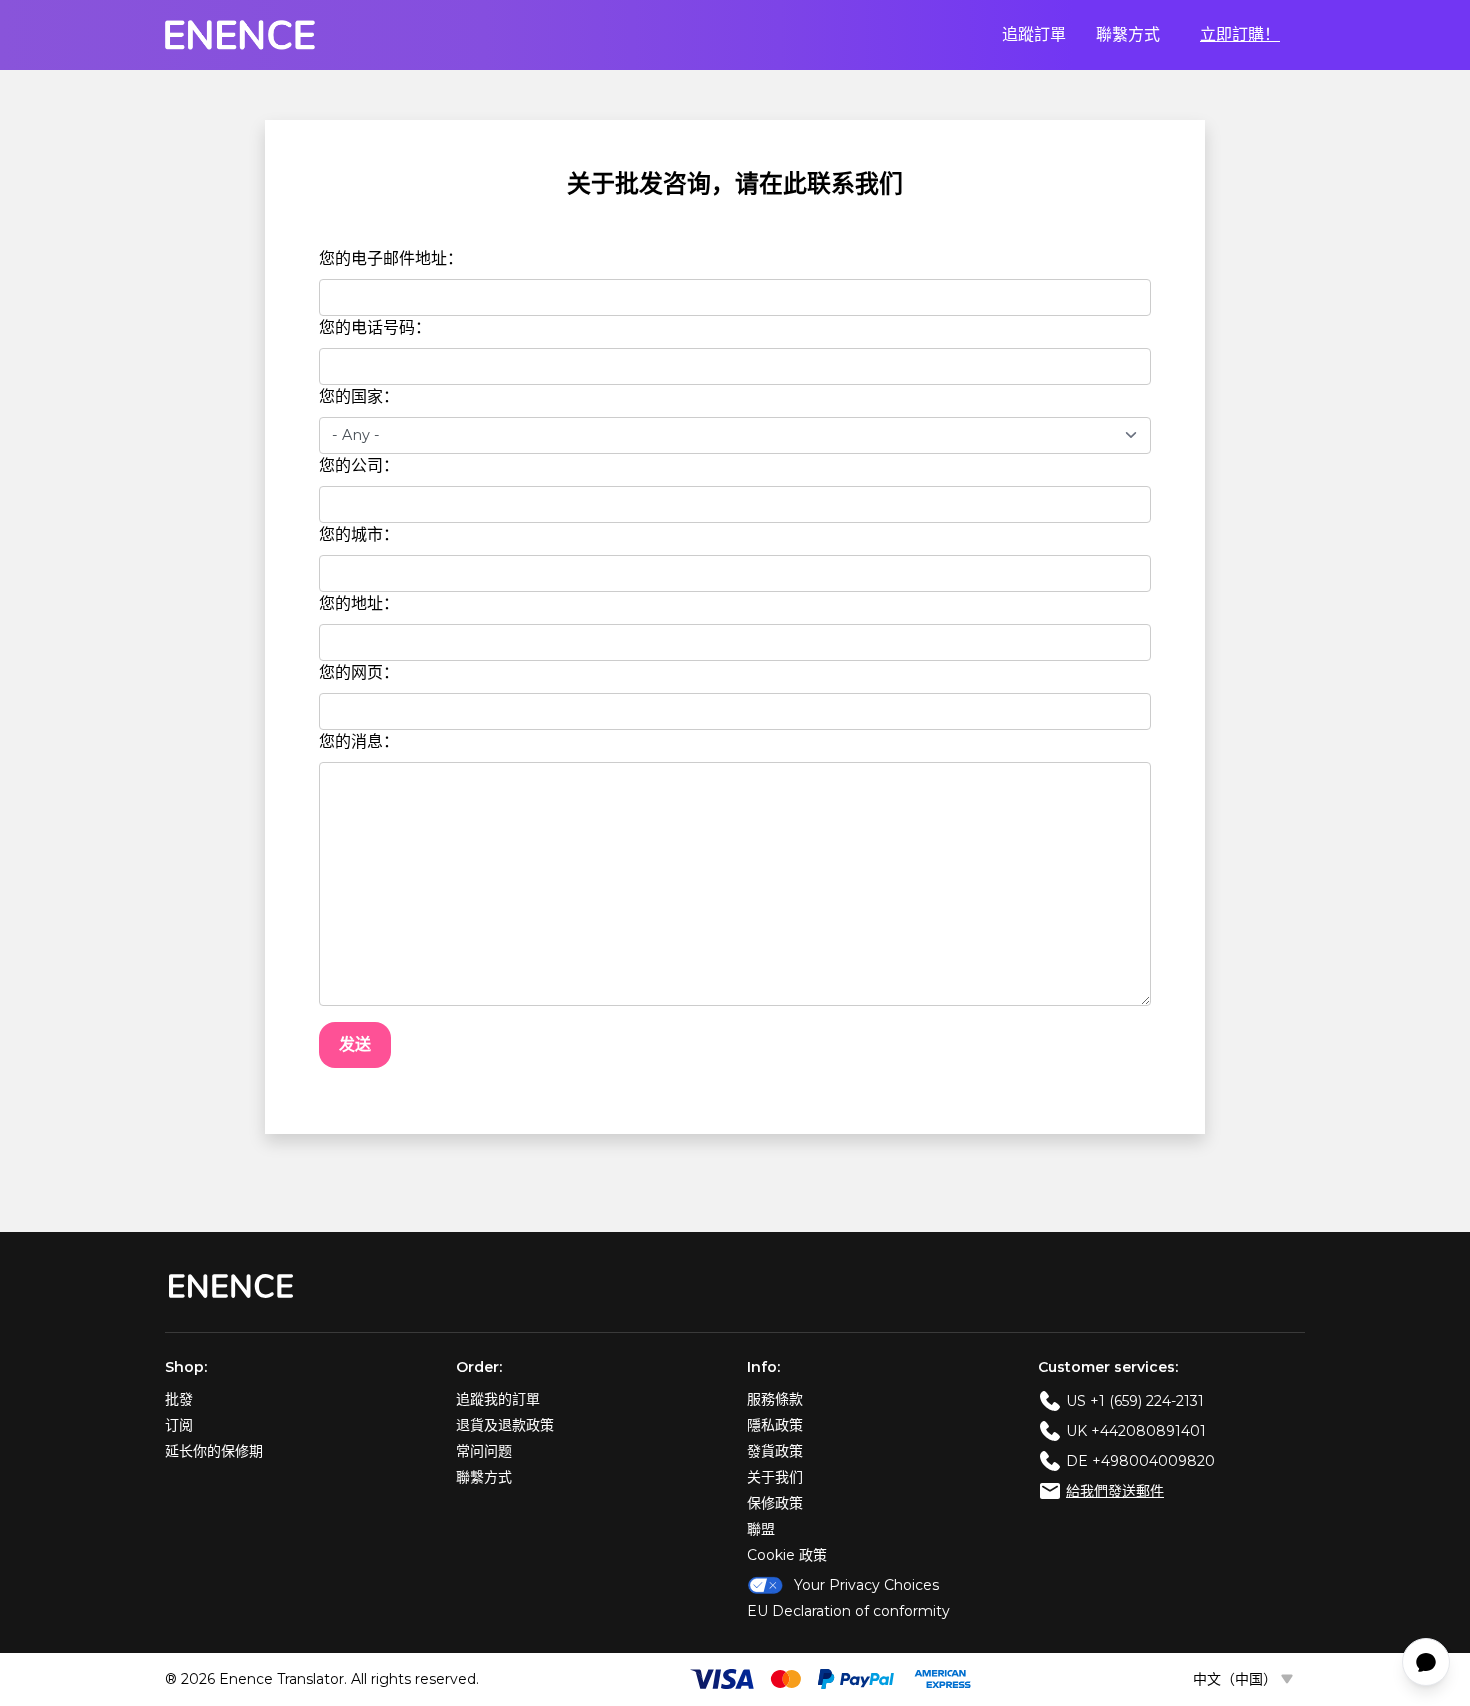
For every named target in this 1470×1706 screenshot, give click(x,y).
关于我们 (775, 1477)
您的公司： (359, 465)
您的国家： (359, 396)
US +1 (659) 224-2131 (1135, 1401)
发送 (355, 1044)
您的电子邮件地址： (391, 258)
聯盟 (761, 1529)
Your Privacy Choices (866, 1585)
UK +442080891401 (1136, 1431)
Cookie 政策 (787, 1555)
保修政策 (775, 1503)
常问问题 (484, 1451)
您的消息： (359, 741)
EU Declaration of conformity (848, 1611)
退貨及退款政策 (505, 1425)
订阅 (179, 1425)
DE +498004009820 (1140, 1461)
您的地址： (359, 603)
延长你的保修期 (214, 1451)
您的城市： (359, 534)
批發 (179, 1399)
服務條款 (775, 1399)
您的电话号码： (375, 327)
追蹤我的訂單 (498, 1399)
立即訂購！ (1240, 34)
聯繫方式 (1128, 34)
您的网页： (359, 672)
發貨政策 (775, 1451)
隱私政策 (775, 1425)
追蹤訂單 (1034, 34)
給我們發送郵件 (1115, 1491)
